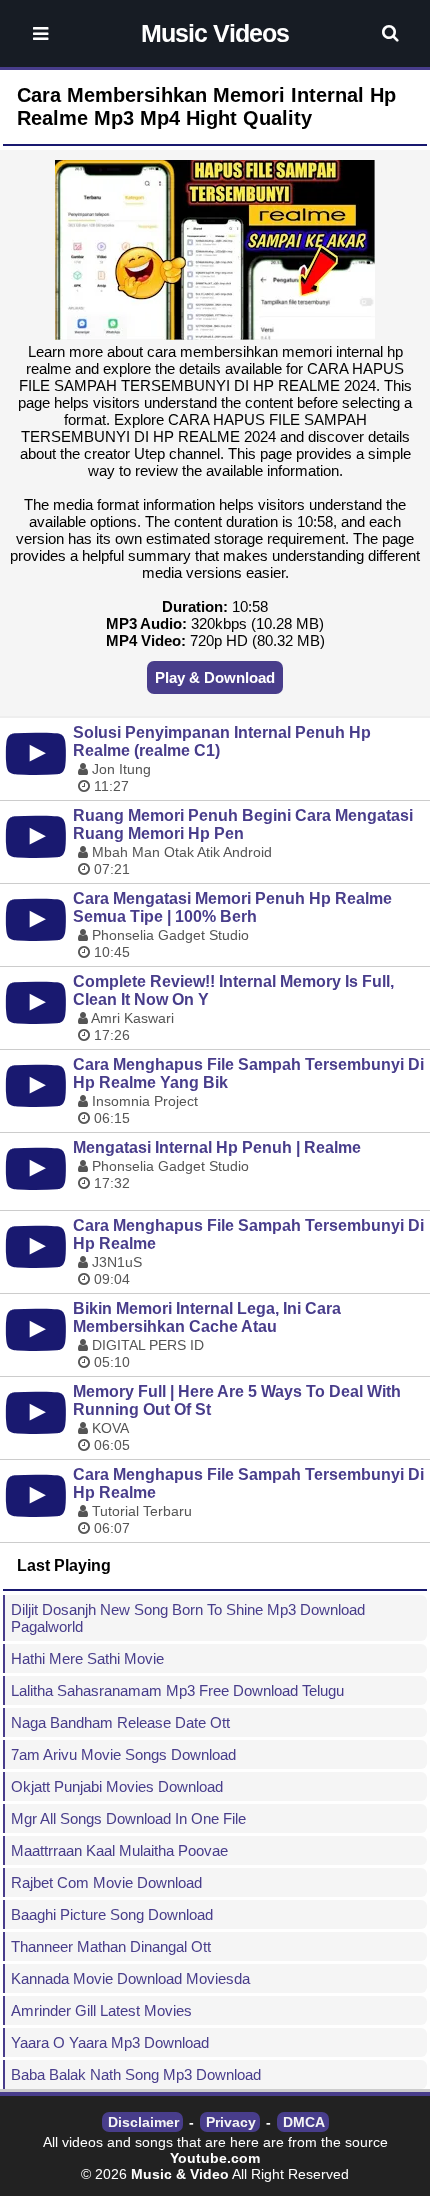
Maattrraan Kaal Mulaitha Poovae (119, 1850)
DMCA (304, 2122)
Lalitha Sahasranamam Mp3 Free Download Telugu (177, 1690)
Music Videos (215, 33)
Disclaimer (143, 2122)
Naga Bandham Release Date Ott (120, 1722)
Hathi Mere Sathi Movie (87, 1658)
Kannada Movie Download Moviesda (130, 1978)
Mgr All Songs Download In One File (128, 1818)
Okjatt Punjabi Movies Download (117, 1786)
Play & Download (215, 677)
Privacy (231, 2122)
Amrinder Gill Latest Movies (101, 2010)
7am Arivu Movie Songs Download (123, 1754)
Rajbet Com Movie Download (106, 1882)
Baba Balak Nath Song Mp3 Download (136, 2074)
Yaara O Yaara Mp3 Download (110, 2042)
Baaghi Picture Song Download (112, 1914)
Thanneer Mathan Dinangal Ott (111, 1946)
